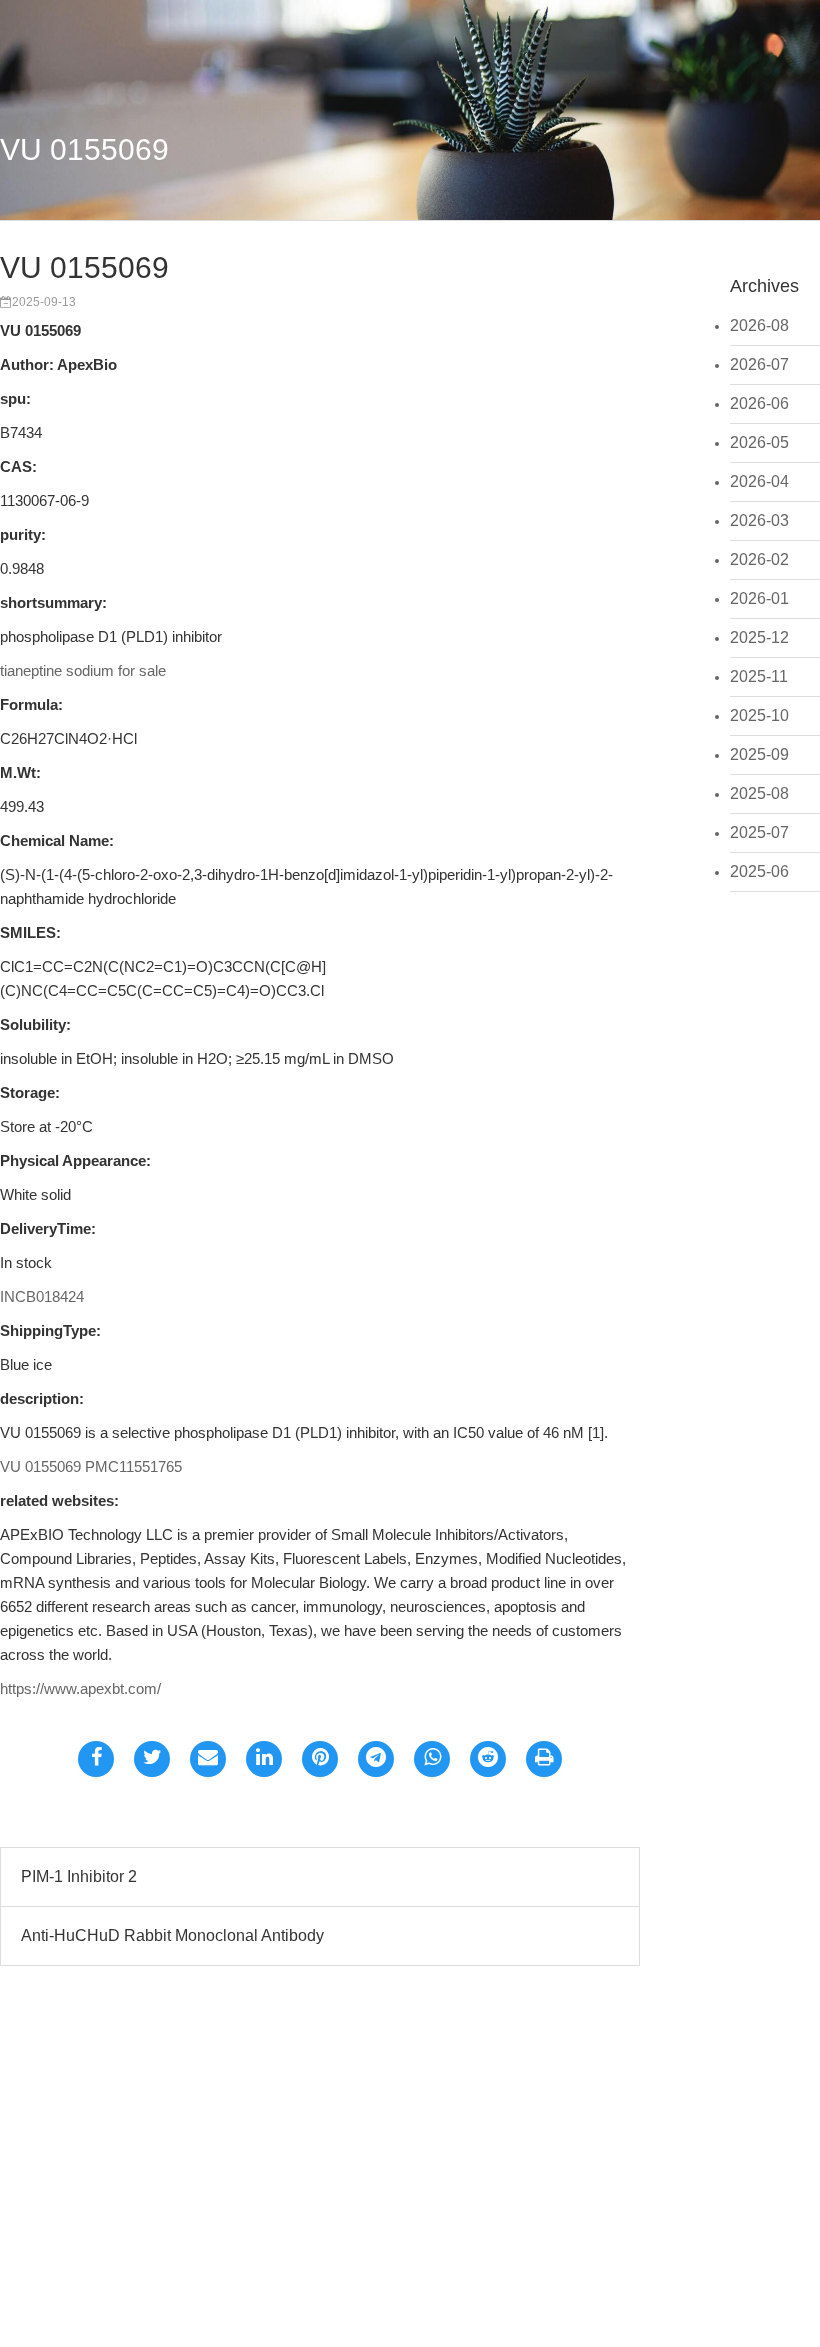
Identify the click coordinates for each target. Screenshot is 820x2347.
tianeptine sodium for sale (83, 670)
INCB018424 (42, 1296)
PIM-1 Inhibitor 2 (79, 1876)
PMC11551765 (133, 1466)
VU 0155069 (84, 149)
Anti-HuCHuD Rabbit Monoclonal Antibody (172, 1935)
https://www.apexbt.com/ (80, 1688)
